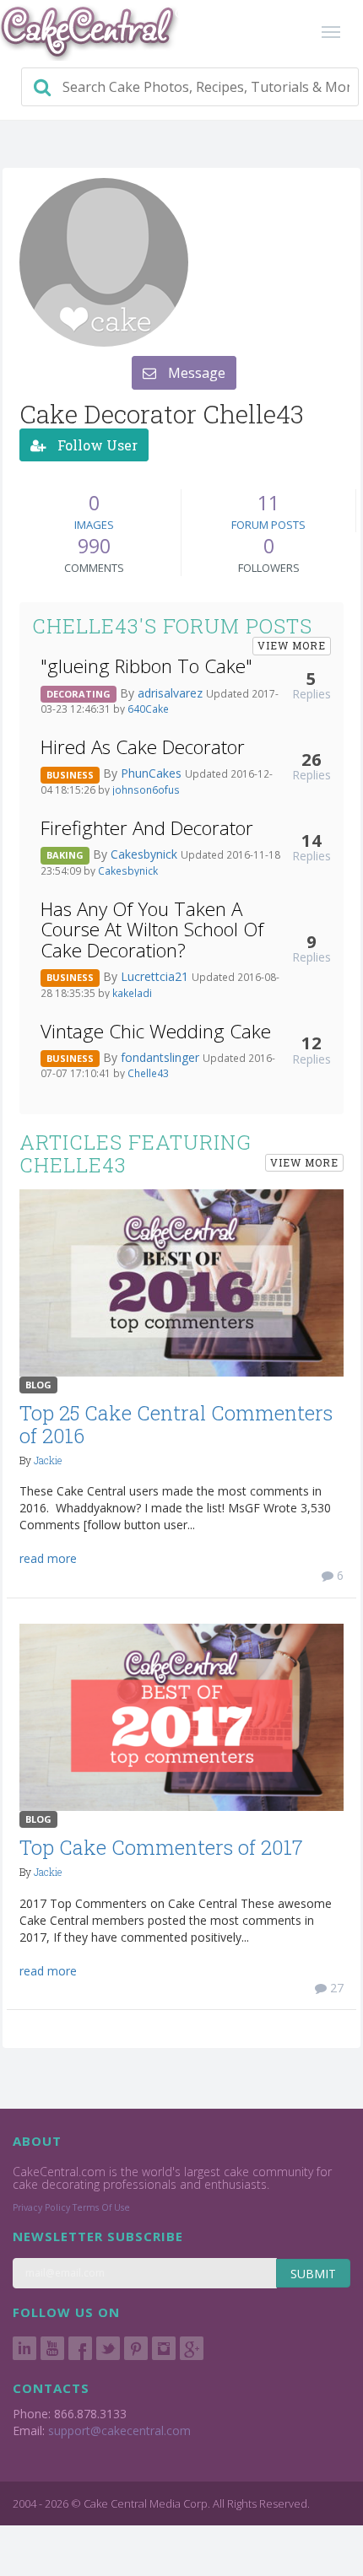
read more (48, 1558)
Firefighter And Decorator (147, 828)
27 (335, 1988)
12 (312, 1043)
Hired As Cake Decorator (143, 747)
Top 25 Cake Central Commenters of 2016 (176, 1424)
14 (312, 840)
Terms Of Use (101, 2207)
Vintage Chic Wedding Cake (156, 1031)
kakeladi (132, 993)
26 (312, 759)
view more (292, 645)
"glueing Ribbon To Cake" (146, 666)
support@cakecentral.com (119, 2430)
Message (195, 373)
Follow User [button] (96, 445)
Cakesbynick (146, 854)
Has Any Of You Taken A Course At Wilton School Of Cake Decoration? (152, 930)
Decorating (79, 694)
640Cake (148, 709)
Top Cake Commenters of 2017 (161, 1847)
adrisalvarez (172, 693)
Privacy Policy (41, 2207)
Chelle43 (148, 1073)
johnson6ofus (146, 790)
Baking (65, 855)
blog (38, 1385)
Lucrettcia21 (156, 976)
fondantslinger (162, 1057)
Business (70, 775)
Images (94, 525)
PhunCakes (153, 773)
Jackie (48, 1460)
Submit (313, 2274)
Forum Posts (268, 525)
